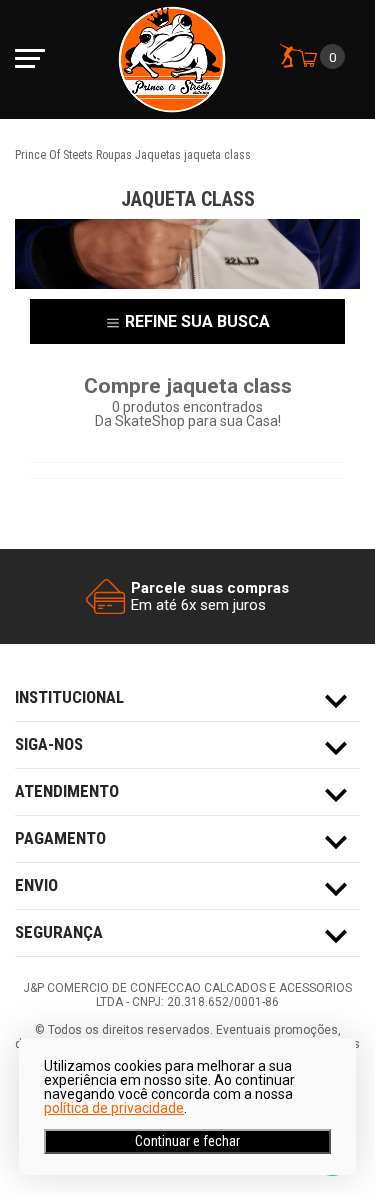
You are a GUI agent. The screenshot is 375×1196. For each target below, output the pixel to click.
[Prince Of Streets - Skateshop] (172, 59)
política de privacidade (114, 1108)
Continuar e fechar (187, 1141)
